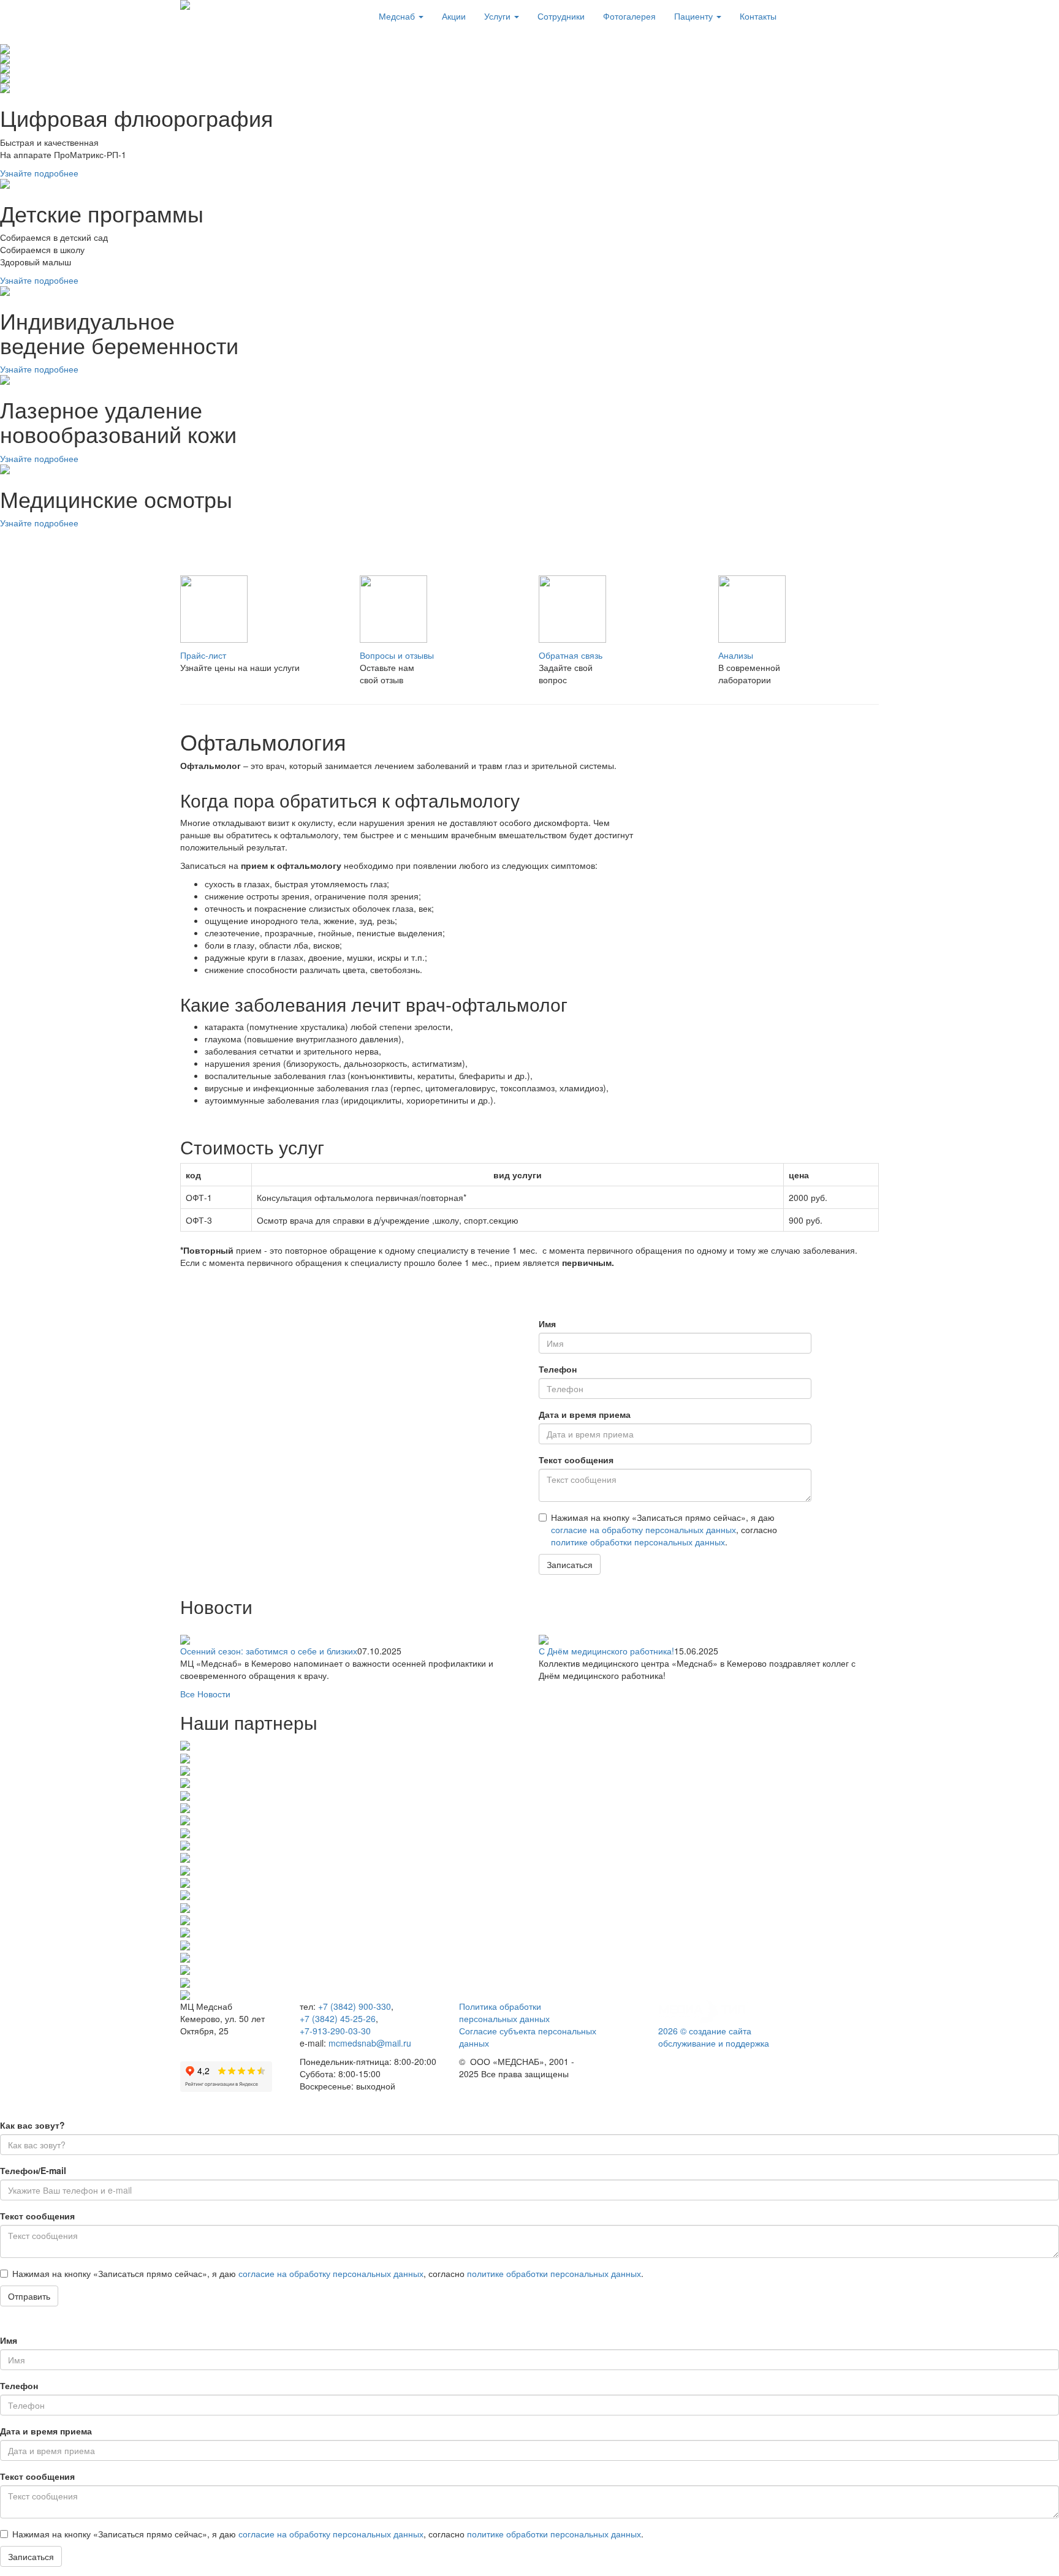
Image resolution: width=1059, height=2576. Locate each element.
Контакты (758, 16)
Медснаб (398, 16)
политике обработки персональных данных (638, 1542)
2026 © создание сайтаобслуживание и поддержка (714, 2037)
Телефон (558, 1369)
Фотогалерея (629, 16)
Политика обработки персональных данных (504, 2012)
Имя (547, 1324)
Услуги (499, 16)
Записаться (570, 1564)
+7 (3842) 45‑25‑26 (338, 2018)
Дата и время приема (585, 1414)
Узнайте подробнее (39, 173)
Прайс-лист (203, 655)
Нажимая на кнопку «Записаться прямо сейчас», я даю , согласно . (664, 1529)
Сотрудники (561, 16)
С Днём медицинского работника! (606, 1651)
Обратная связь (571, 655)
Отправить (29, 2296)
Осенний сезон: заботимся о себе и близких (269, 1651)
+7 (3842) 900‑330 (355, 2006)
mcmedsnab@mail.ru (370, 2043)
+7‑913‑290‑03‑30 (335, 2031)
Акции (454, 16)
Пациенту (695, 16)
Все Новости (205, 1694)
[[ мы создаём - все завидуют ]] (704, 2011)
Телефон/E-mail (33, 2170)
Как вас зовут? (32, 2125)
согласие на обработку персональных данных (643, 1529)
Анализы (736, 655)
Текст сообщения (576, 1460)
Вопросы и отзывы (397, 655)
